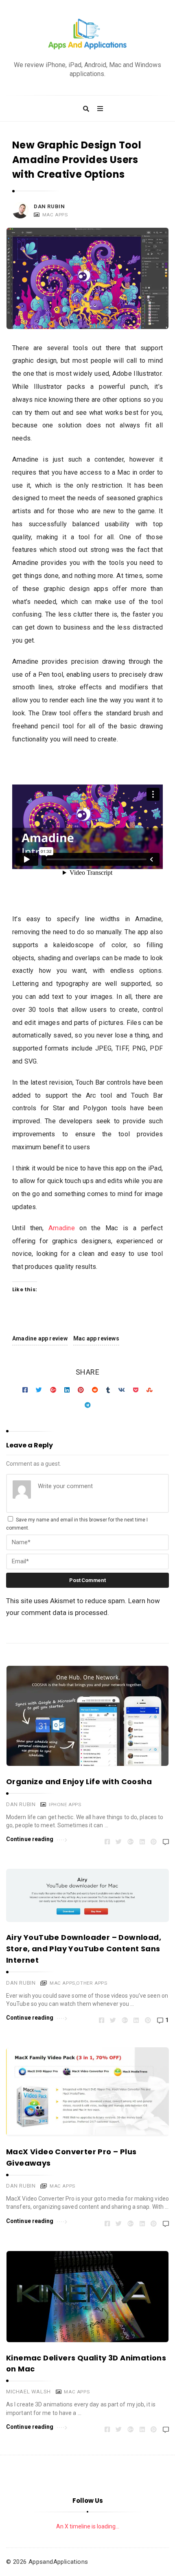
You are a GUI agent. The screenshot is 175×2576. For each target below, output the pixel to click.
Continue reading (30, 1839)
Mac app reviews (96, 1338)
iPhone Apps (65, 1805)
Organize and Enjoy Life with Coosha (79, 1782)
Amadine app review (40, 1338)
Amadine (61, 1228)
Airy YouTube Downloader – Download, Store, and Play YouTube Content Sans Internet (84, 1949)
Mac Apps (55, 215)
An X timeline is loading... (88, 2526)
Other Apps (92, 1983)
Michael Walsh (28, 2392)
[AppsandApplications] (87, 34)
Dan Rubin (49, 206)
